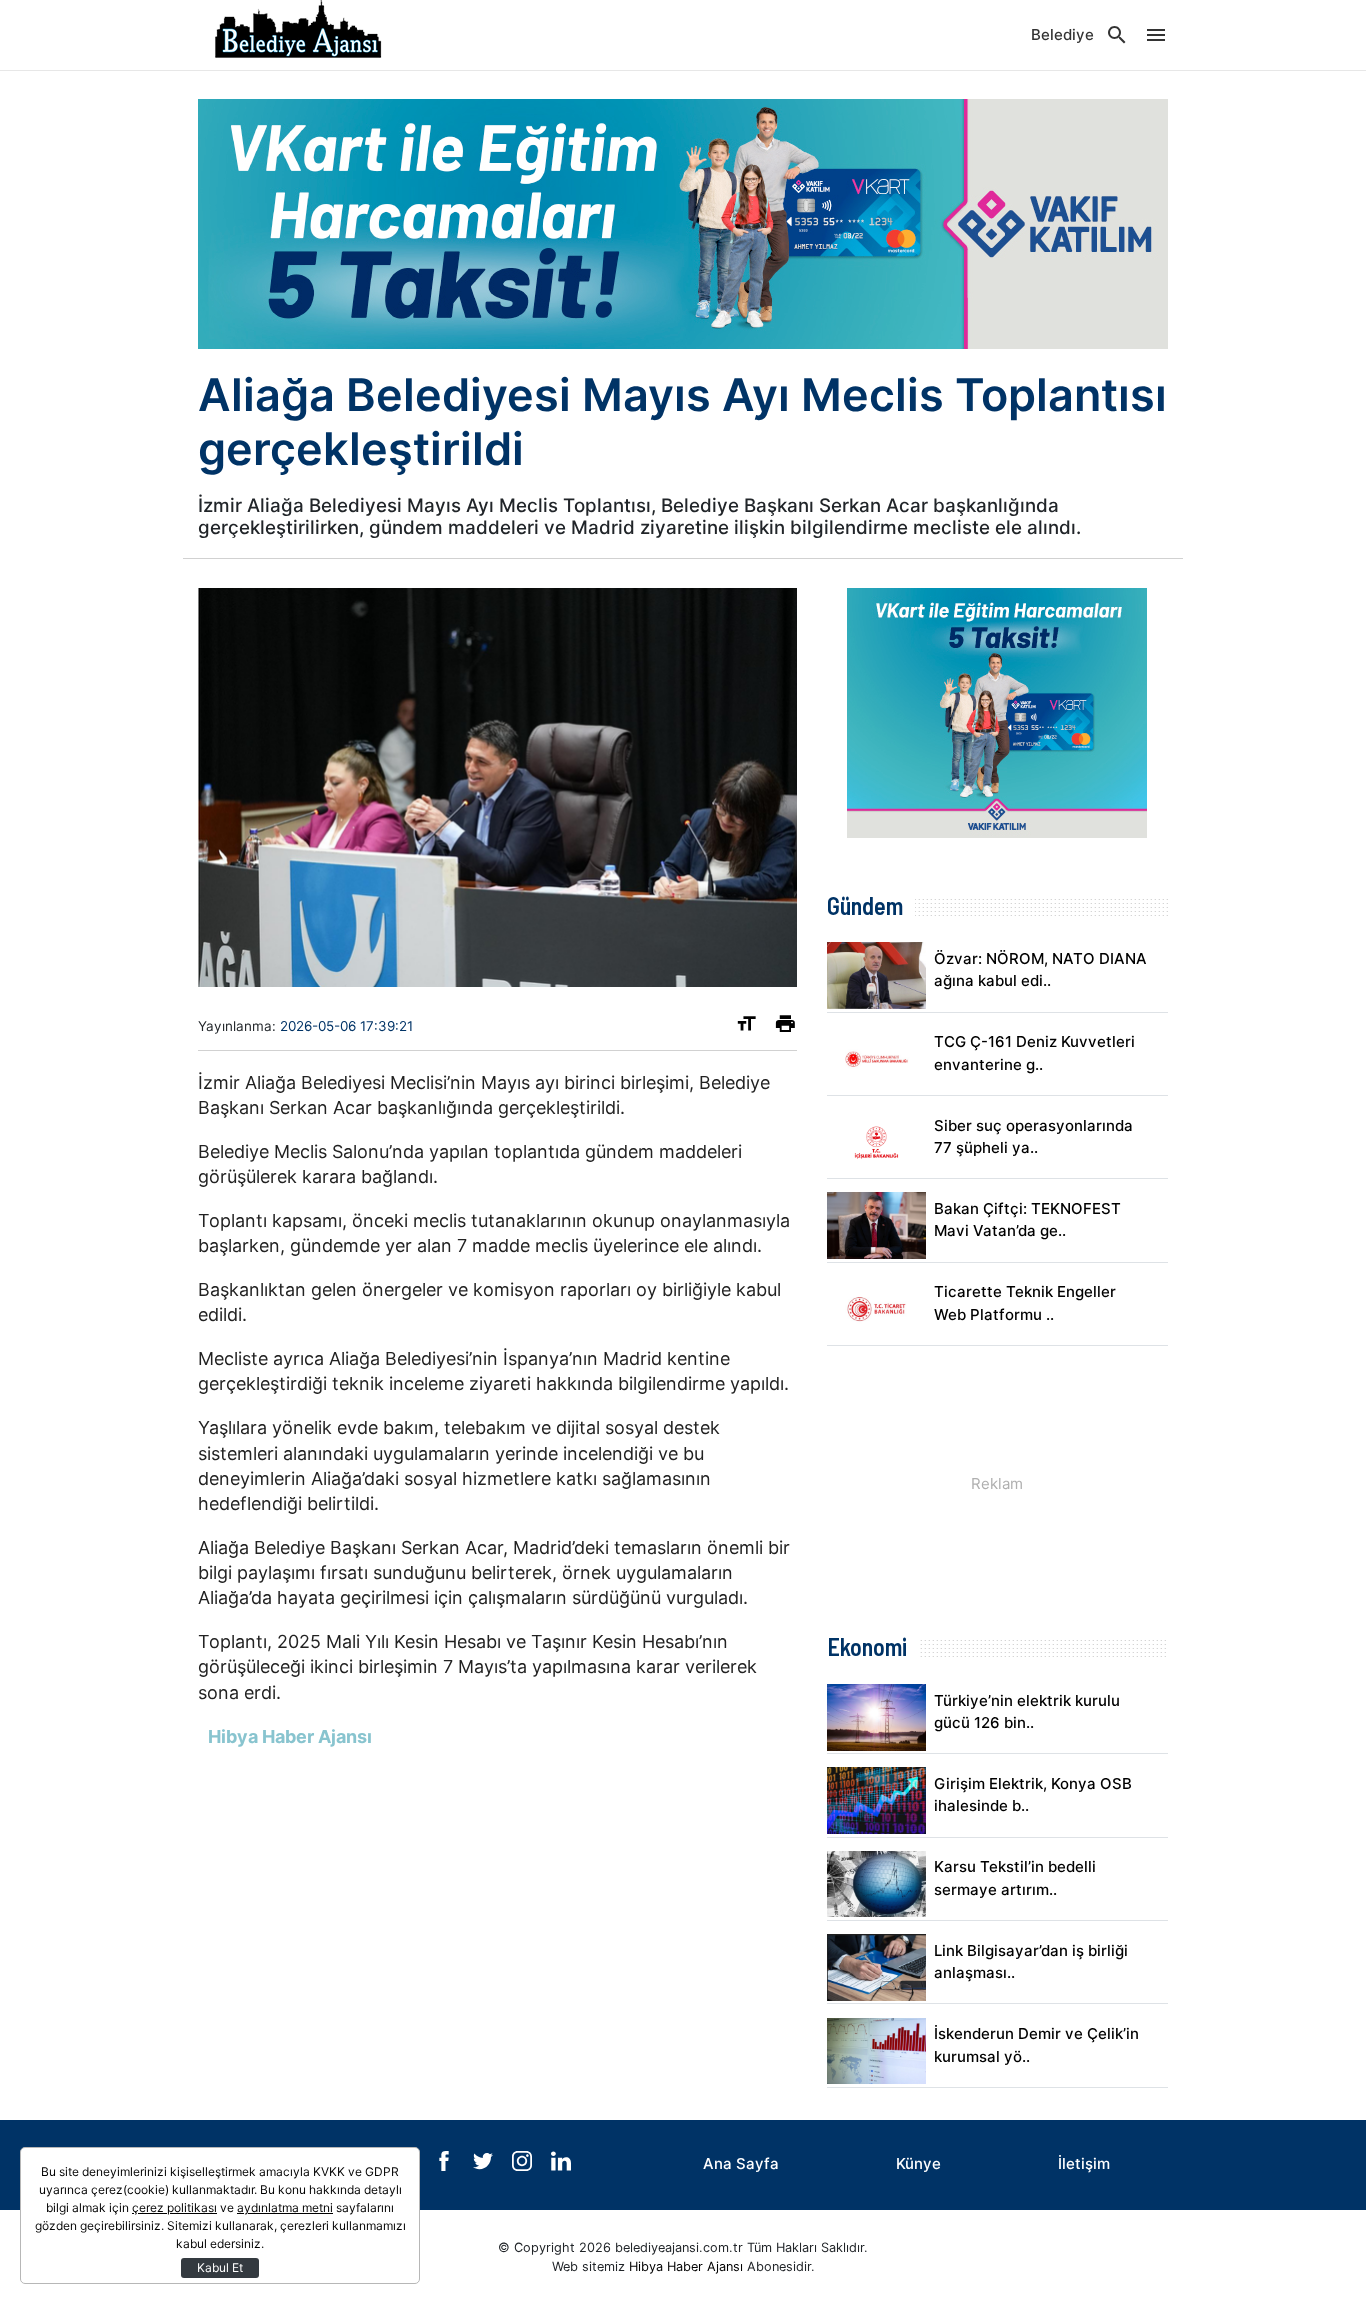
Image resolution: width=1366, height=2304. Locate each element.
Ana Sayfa (741, 2163)
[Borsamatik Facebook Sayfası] (446, 2165)
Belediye (1062, 34)
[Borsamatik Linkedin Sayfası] (561, 2165)
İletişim (1084, 2163)
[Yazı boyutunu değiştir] (746, 1027)
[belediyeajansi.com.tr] (298, 35)
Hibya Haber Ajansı (686, 2266)
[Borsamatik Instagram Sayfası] (524, 2165)
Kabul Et (220, 2267)
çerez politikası (174, 2207)
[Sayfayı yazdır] (785, 1027)
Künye (918, 2163)
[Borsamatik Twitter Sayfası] (485, 2165)
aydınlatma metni (285, 2207)
